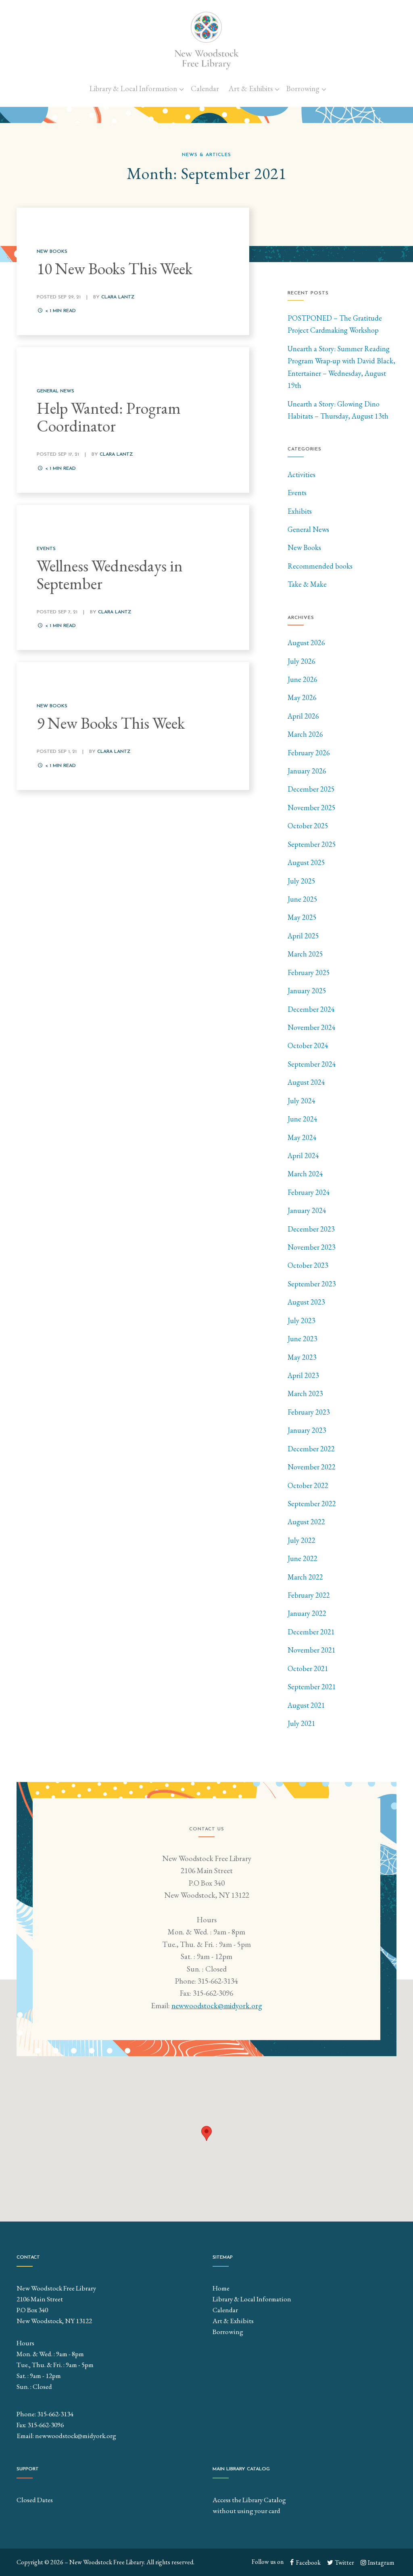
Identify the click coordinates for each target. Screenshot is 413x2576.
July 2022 (301, 1540)
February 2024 (309, 1192)
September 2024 (312, 1064)
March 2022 (305, 1577)
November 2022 (312, 1467)
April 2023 (303, 1375)
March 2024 (305, 1174)
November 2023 (312, 1247)
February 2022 (309, 1595)
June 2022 (302, 1558)
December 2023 (311, 1229)
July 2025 (301, 881)
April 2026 (303, 716)
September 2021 (312, 1687)
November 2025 (312, 808)
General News (308, 529)
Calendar (205, 89)
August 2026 (306, 643)
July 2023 (301, 1320)
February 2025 (309, 972)
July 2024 (301, 1101)
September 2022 (312, 1504)
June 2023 (302, 1339)
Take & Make (307, 584)
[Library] (206, 40)
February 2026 (309, 753)
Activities (301, 474)
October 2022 (308, 1485)
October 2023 (308, 1265)
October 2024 (308, 1045)
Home (221, 2288)
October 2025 (308, 826)
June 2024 (302, 1119)
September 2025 (312, 844)
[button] (206, 2133)
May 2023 (302, 1357)
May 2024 (302, 1137)
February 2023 (309, 1412)
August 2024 (306, 1082)
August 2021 (306, 1705)
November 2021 (312, 1650)
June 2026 (302, 679)
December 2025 (311, 789)
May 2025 (302, 917)
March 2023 (305, 1393)
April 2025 (303, 936)
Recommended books (320, 566)
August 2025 (306, 862)
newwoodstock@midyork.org (217, 2006)
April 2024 (303, 1156)
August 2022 (306, 1522)
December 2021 (311, 1632)
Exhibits (300, 511)
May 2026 (302, 697)
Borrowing (303, 89)
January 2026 (307, 771)
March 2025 (305, 954)
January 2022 (307, 1613)
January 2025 (307, 991)
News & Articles (206, 155)
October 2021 (308, 1668)
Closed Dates (35, 2500)
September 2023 (312, 1284)
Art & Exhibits (251, 89)
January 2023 (307, 1430)
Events (297, 493)
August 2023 (306, 1302)
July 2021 (301, 1723)
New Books (304, 547)
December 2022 (311, 1449)
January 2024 (307, 1210)
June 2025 (302, 899)
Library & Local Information (133, 89)
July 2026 (301, 661)
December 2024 (311, 1009)
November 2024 (312, 1027)
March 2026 (305, 734)
